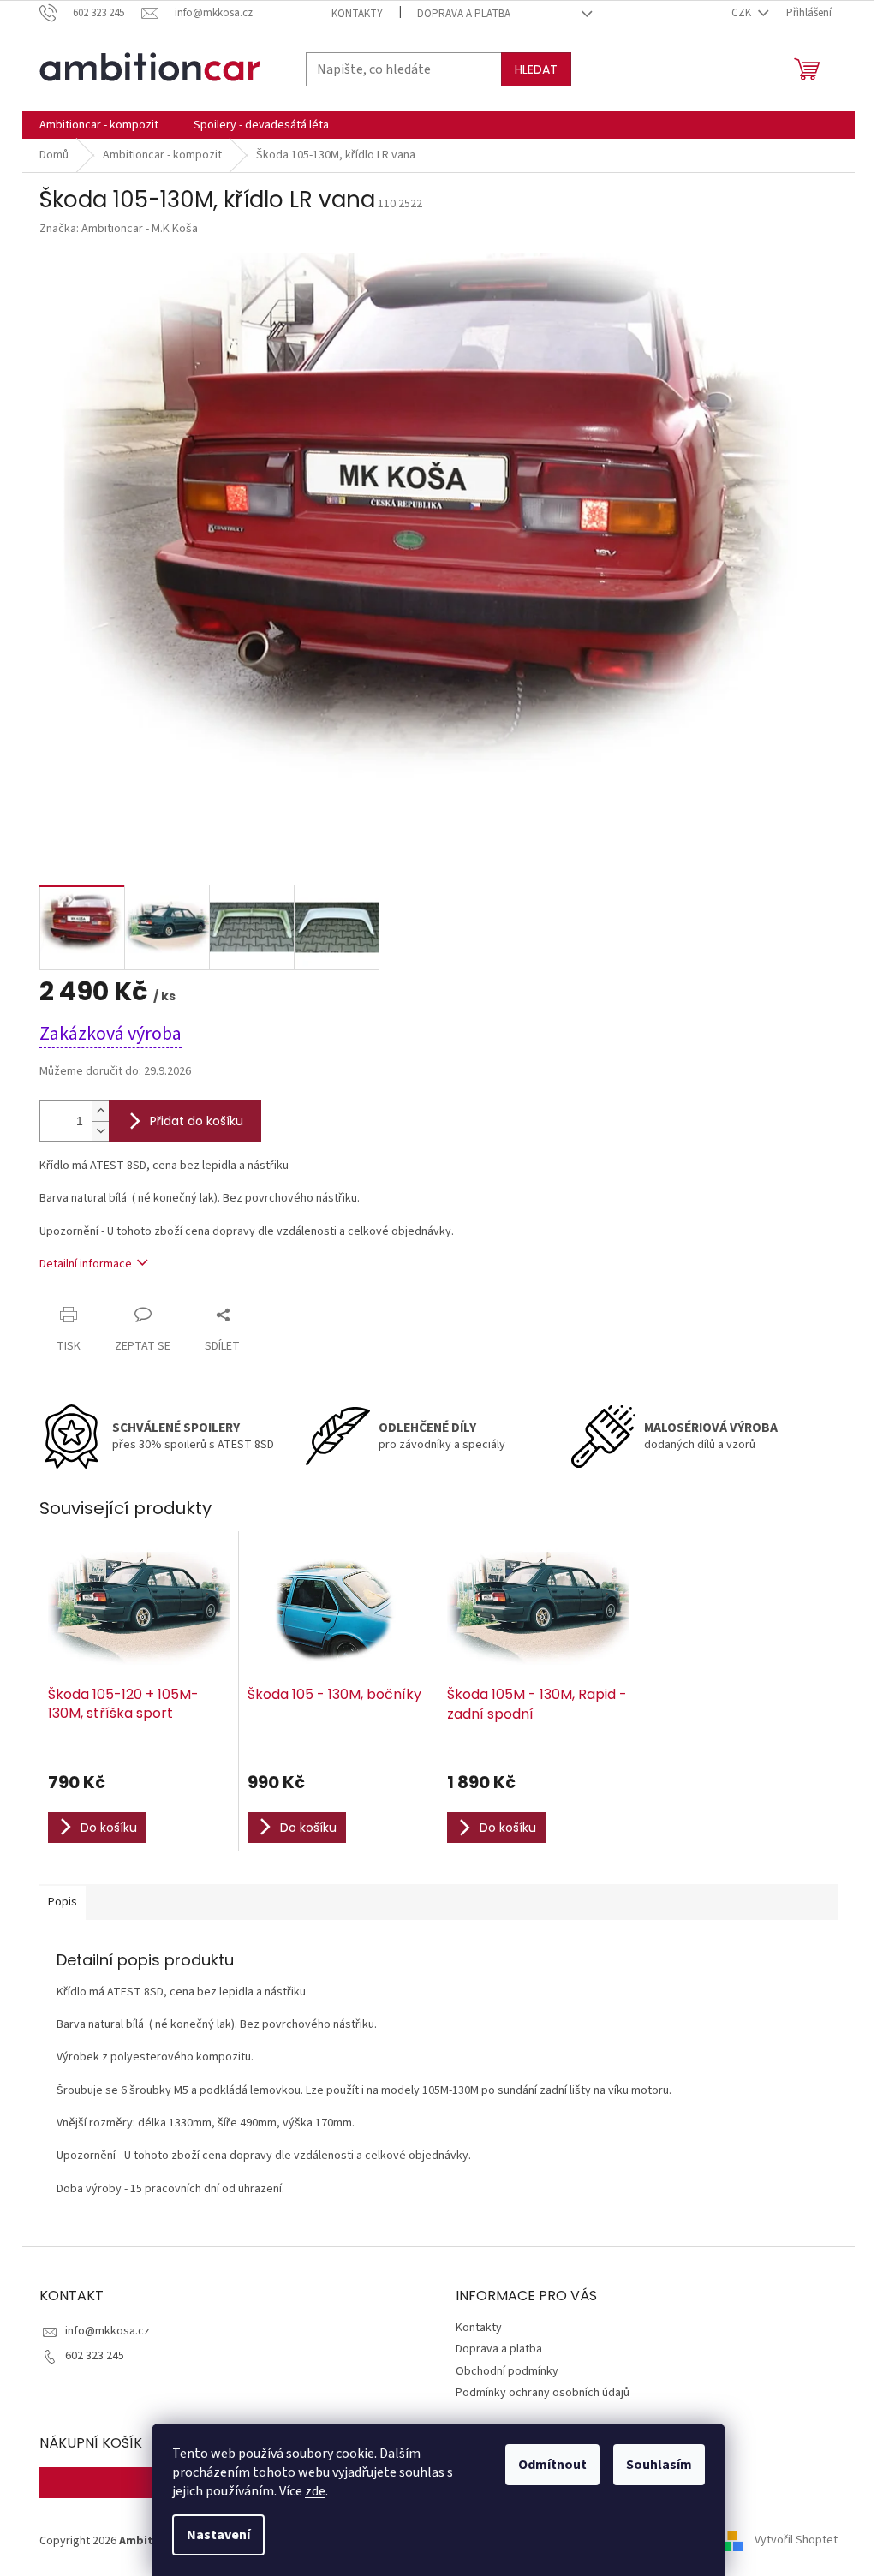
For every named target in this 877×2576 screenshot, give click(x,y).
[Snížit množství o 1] (100, 1131)
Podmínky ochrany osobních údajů (543, 2393)
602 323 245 (95, 2356)
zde (315, 2491)
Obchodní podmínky (507, 2371)
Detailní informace (86, 1264)
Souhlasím (659, 2465)
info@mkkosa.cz (107, 2331)
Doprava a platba (464, 14)
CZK (743, 13)
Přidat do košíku (197, 1121)
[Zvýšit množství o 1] (100, 1111)
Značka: (119, 229)
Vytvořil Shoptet (796, 2541)
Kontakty (357, 14)
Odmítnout (552, 2465)
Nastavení (218, 2535)
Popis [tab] (63, 1902)
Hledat (536, 69)
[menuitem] (99, 125)
